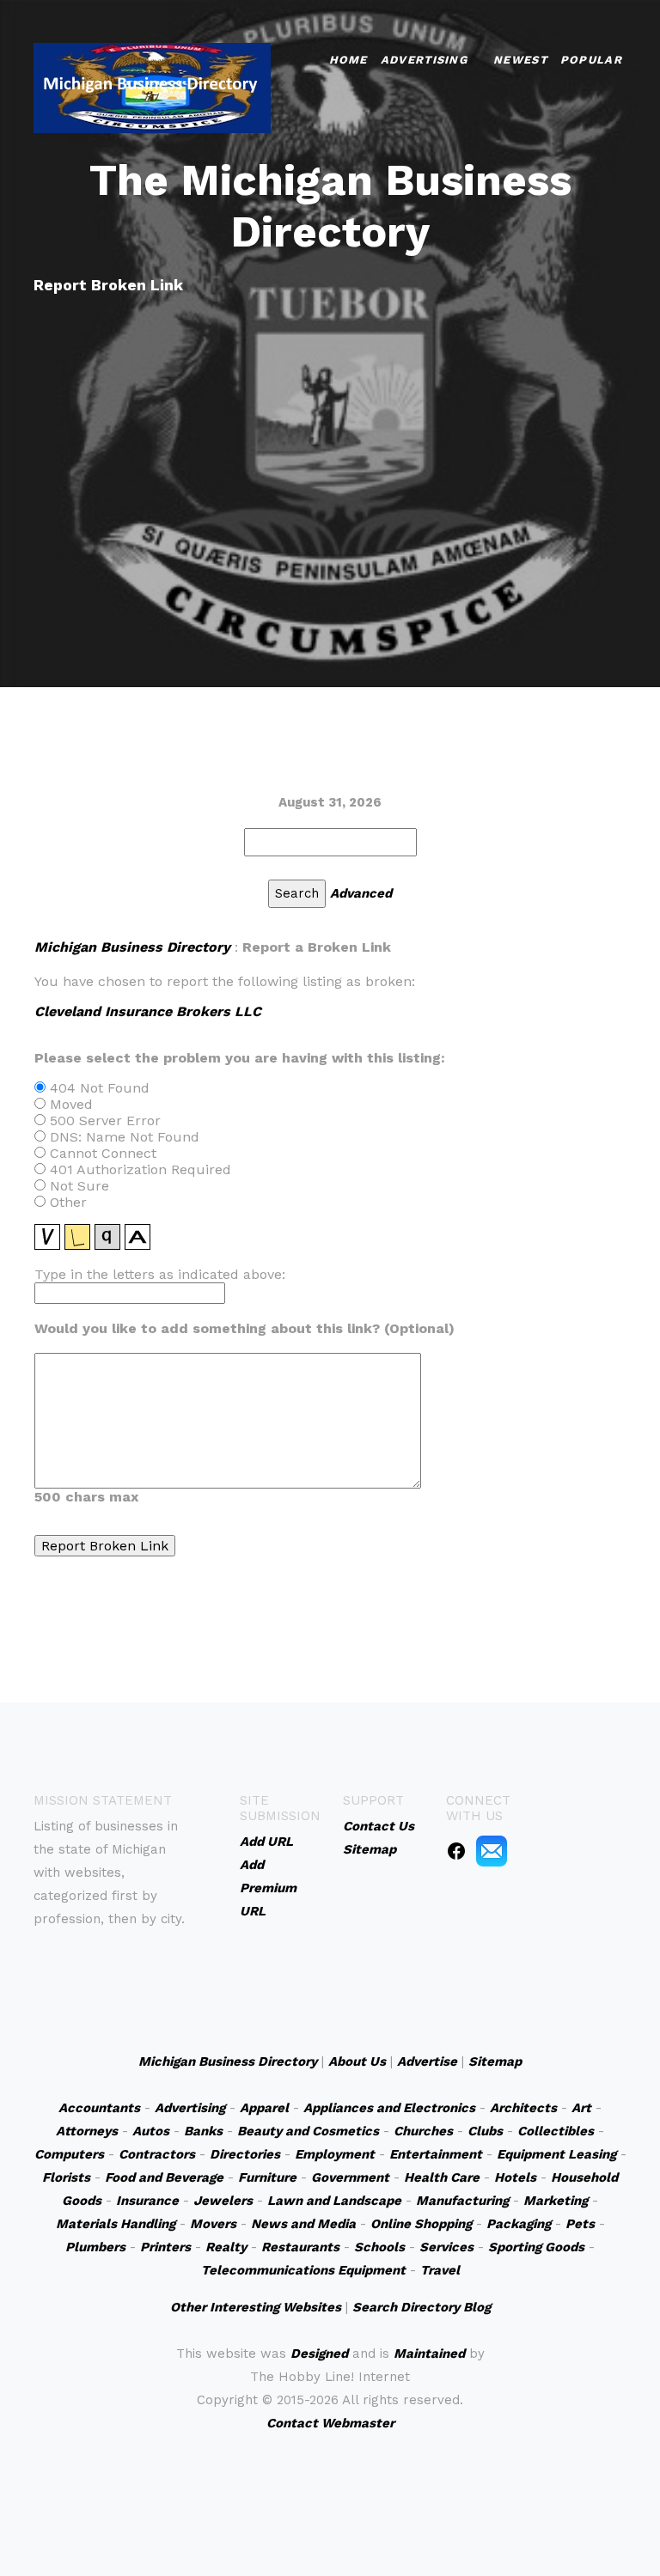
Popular (591, 60)
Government (350, 2177)
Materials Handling (116, 2224)
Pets (580, 2224)
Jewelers (223, 2201)
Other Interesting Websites (256, 2307)
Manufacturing (462, 2201)
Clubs (485, 2131)
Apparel (264, 2108)
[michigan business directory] (152, 86)
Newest (520, 60)
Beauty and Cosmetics (308, 2131)
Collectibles (556, 2131)
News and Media (303, 2224)
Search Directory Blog (422, 2307)
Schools (379, 2247)
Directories (245, 2154)
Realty (226, 2247)
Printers (165, 2247)
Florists (66, 2177)
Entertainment (436, 2154)
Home (348, 60)
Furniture (267, 2177)
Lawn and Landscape (334, 2201)
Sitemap (495, 2061)
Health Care (442, 2177)
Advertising (424, 60)
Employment (335, 2154)
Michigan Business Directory (132, 947)
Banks (203, 2131)
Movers (213, 2224)
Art (581, 2108)
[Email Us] (492, 1850)
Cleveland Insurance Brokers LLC (148, 1011)
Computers (69, 2154)
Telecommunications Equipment (303, 2270)
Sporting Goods (536, 2247)
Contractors (157, 2154)
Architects (523, 2108)
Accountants (99, 2108)
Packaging (519, 2224)
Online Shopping (421, 2224)
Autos (151, 2131)
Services (446, 2247)
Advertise (427, 2061)
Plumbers (95, 2247)
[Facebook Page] (456, 1850)
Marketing (556, 2201)
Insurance (147, 2201)
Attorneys (87, 2131)
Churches (423, 2131)
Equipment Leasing (556, 2154)
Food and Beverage (164, 2177)
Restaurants (300, 2247)
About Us (357, 2061)
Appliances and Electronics (389, 2108)
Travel (440, 2270)
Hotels (515, 2177)
